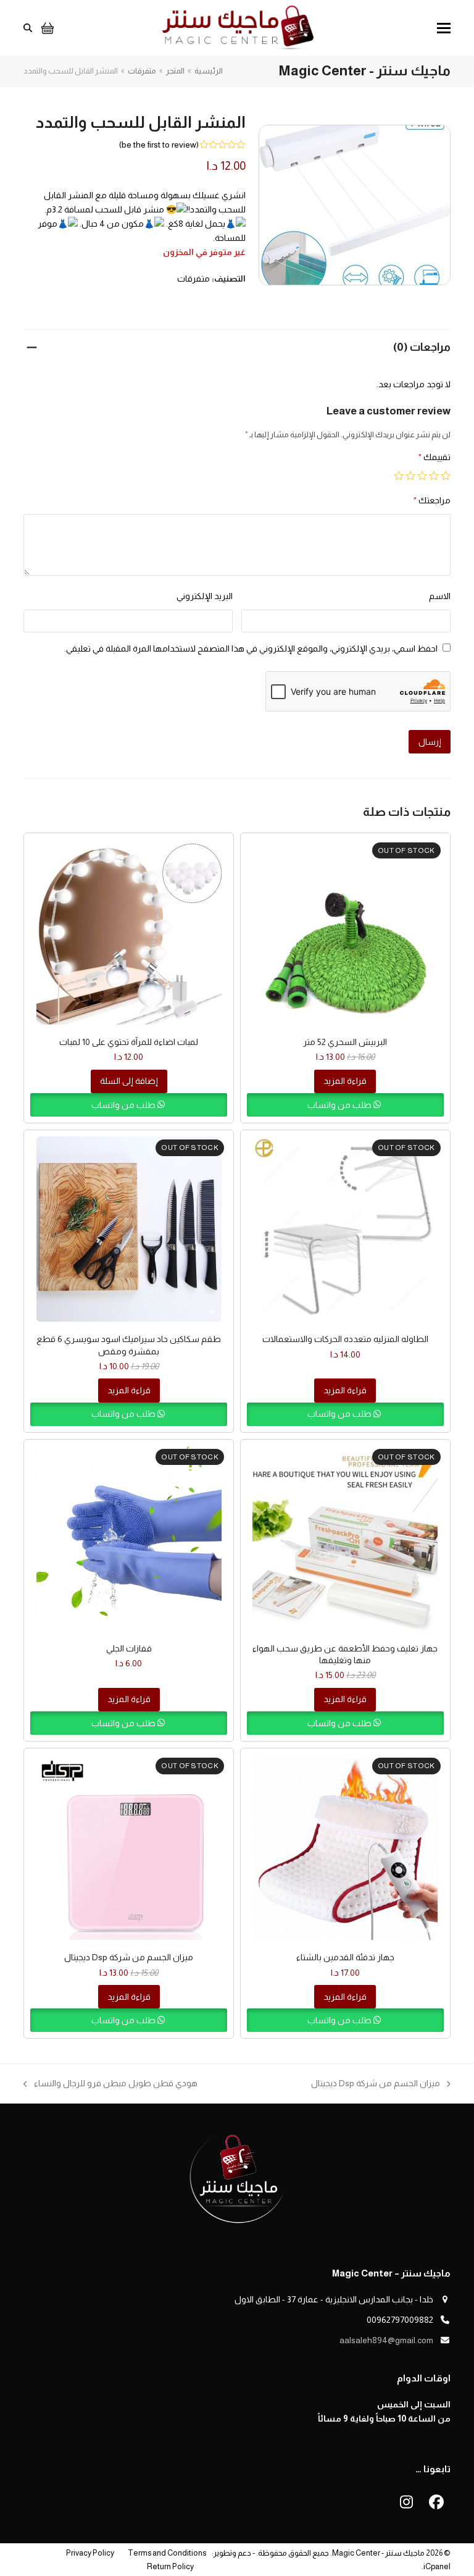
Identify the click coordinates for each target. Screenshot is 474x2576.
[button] (444, 28)
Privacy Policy (90, 2553)
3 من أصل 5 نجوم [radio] (422, 476)
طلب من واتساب (340, 1105)
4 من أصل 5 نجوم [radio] (410, 476)
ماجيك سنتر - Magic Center (378, 2553)
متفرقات (193, 279)
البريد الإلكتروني (205, 596)
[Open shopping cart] (46, 28)
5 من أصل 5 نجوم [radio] (399, 476)
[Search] (28, 28)
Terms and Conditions (167, 2553)
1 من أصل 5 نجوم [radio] (446, 476)
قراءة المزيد (345, 1081)
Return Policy (170, 2566)
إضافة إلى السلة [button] (129, 1081)
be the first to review (159, 145)
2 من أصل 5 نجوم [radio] (434, 476)
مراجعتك (432, 500)
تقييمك (434, 457)
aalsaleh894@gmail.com (386, 2340)
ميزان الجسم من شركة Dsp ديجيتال (381, 2084)
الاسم (440, 596)
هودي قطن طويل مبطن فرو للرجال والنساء (116, 2084)
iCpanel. (436, 2566)
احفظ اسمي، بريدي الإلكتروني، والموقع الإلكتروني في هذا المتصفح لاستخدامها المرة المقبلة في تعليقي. (251, 648)
